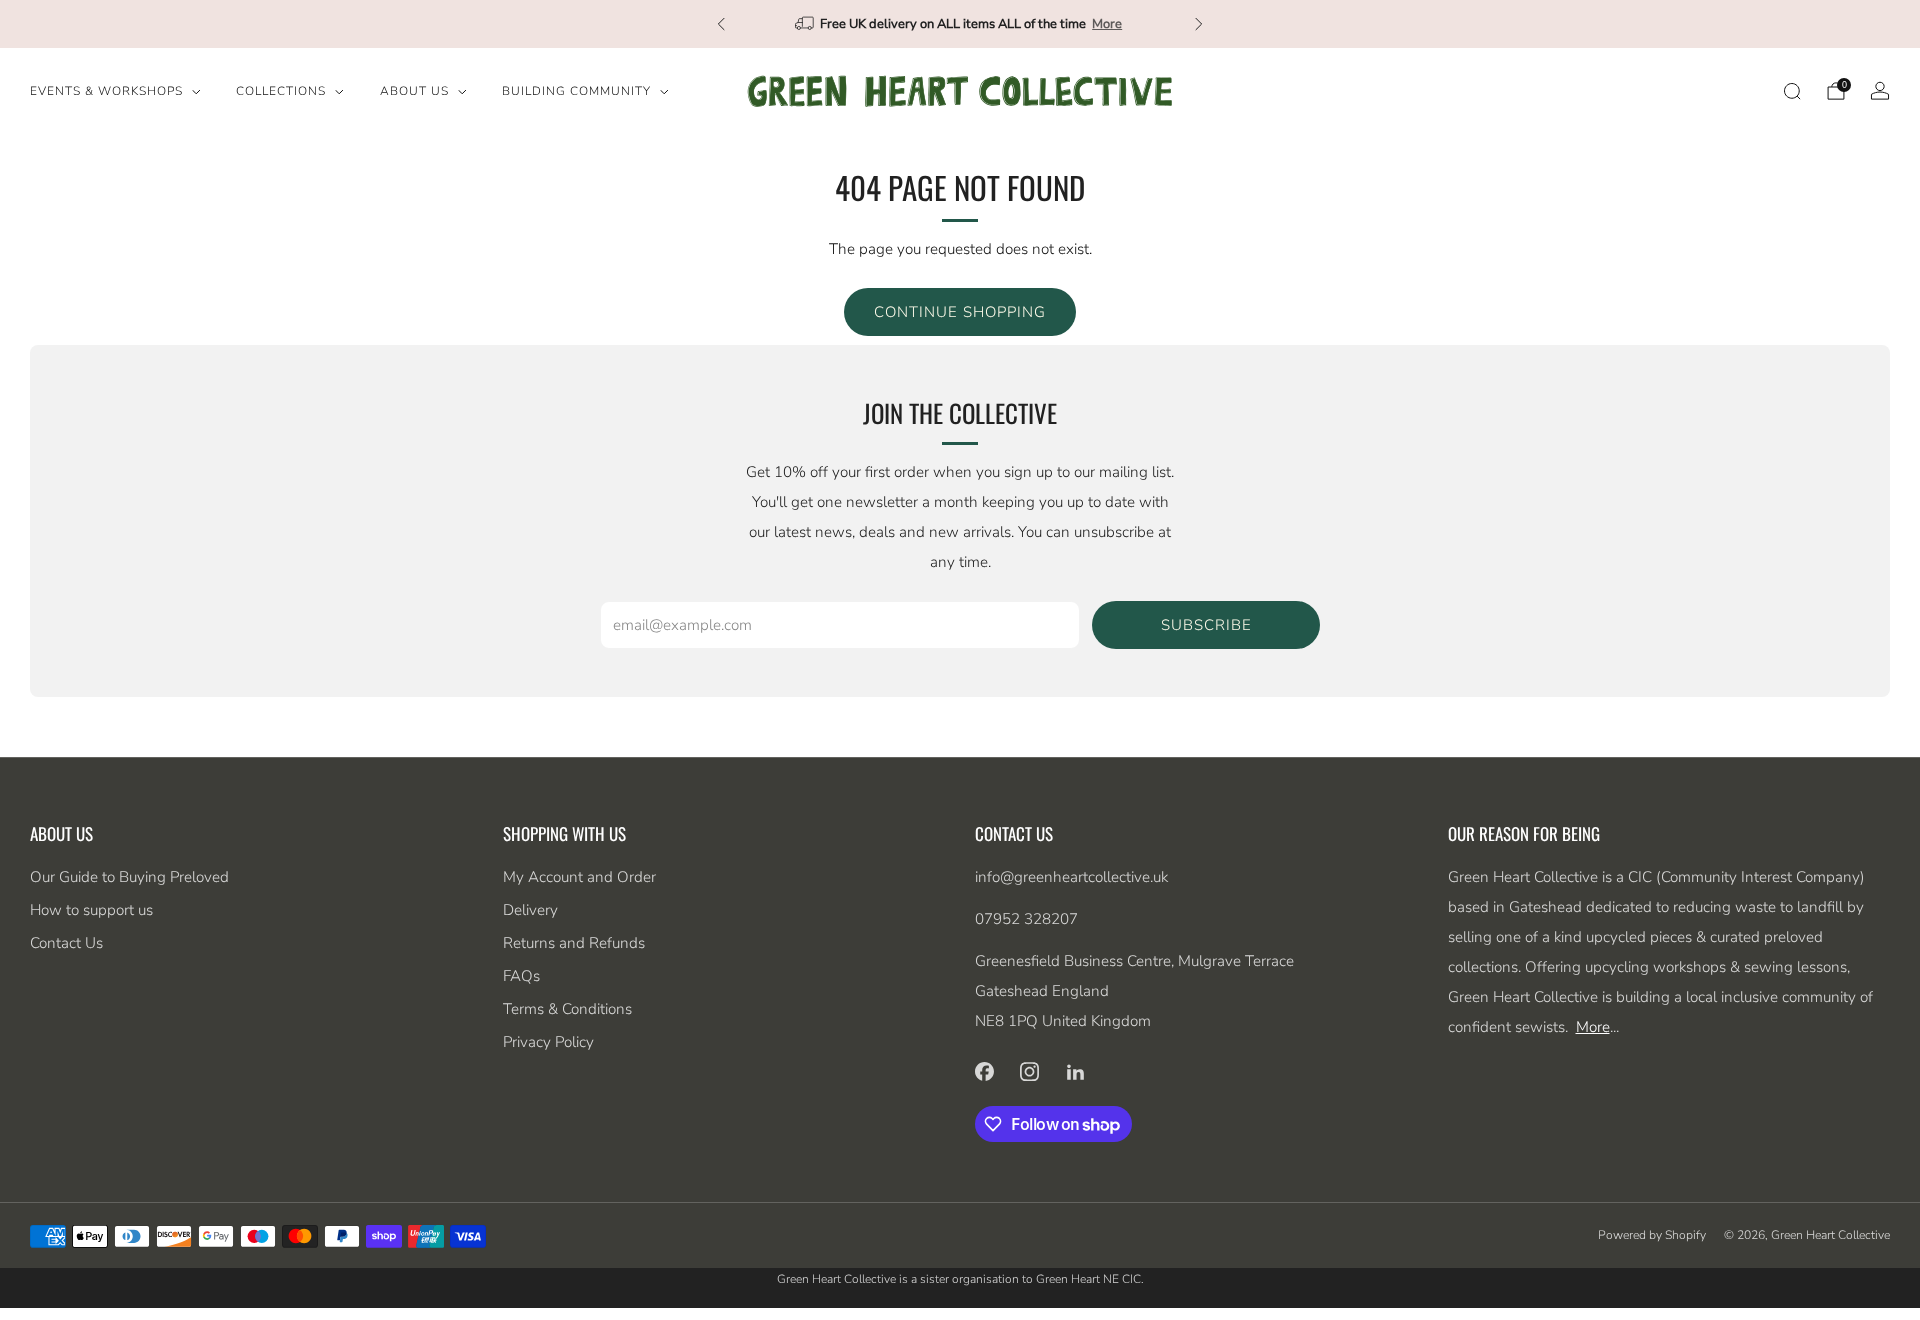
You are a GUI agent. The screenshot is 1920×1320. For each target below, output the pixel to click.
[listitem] (960, 24)
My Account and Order (579, 877)
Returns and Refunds (574, 943)
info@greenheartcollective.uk (1071, 877)
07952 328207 (1026, 919)
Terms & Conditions (567, 1009)
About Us (414, 91)
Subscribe (1206, 625)
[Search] (1792, 91)
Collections (281, 91)
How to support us (91, 910)
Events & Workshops (106, 91)
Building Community (576, 91)
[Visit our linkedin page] (1076, 1071)
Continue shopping (960, 312)
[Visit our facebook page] (984, 1071)
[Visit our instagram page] (1030, 1071)
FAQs (521, 976)
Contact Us (66, 943)
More (1107, 24)
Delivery (530, 910)
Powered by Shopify (1652, 1235)
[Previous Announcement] (721, 24)
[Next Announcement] (1199, 24)
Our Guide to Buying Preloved (129, 877)
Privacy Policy (548, 1042)
